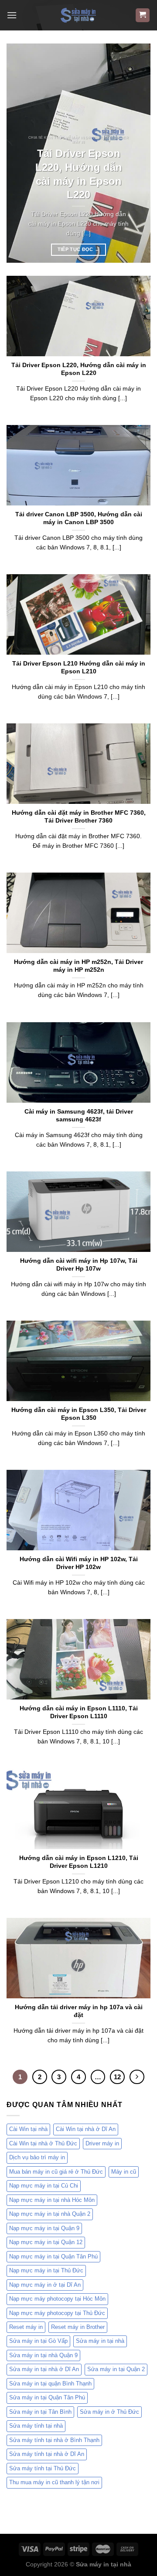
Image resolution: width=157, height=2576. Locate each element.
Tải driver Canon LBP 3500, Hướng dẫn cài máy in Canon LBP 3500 (79, 518)
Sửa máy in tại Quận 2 (116, 2369)
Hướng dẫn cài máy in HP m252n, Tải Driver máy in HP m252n (78, 966)
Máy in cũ (124, 2172)
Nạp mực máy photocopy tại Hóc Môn (57, 2299)
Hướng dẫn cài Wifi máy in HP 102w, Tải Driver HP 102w (79, 1563)
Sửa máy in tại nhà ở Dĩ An (44, 2369)
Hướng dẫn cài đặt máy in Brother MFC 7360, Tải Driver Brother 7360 (79, 817)
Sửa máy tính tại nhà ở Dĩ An (47, 2454)
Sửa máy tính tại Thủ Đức (43, 2468)
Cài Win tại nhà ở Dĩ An (86, 2129)
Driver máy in (102, 2143)
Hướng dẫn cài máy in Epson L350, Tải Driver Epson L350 (79, 1414)
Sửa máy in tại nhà (100, 2341)
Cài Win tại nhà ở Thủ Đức (43, 2143)
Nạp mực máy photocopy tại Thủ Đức (57, 2313)
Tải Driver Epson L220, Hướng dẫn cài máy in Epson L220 (79, 174)
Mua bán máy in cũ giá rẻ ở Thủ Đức (56, 2172)
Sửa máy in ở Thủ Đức (109, 2412)
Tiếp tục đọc (79, 249)
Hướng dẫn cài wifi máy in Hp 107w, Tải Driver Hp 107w (79, 1265)
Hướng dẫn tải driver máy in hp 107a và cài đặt (79, 2011)
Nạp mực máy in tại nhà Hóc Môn (52, 2200)
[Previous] (20, 153)
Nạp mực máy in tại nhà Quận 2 (50, 2214)
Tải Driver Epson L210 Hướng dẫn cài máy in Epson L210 (79, 667)
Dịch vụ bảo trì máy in (37, 2157)
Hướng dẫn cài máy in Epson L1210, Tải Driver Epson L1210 (79, 1862)
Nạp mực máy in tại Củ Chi (44, 2186)
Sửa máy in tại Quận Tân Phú (47, 2397)
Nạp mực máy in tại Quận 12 (46, 2242)
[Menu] (12, 15)
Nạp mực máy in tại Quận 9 (44, 2228)
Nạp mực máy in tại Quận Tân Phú (53, 2257)
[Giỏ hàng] (143, 15)
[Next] (137, 153)
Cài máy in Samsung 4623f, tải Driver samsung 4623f (79, 1116)
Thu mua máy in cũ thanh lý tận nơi (54, 2482)
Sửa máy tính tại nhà (36, 2426)
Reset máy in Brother (78, 2327)
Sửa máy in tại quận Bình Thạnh (50, 2384)
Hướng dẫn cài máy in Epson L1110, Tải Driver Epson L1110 (79, 1712)
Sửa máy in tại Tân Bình (40, 2412)
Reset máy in (26, 2327)
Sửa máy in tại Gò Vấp (38, 2341)
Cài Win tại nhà (28, 2129)
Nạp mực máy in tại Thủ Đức (46, 2270)
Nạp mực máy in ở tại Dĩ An (45, 2285)
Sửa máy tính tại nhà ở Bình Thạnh (54, 2440)
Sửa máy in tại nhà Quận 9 (43, 2355)
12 (117, 2077)
